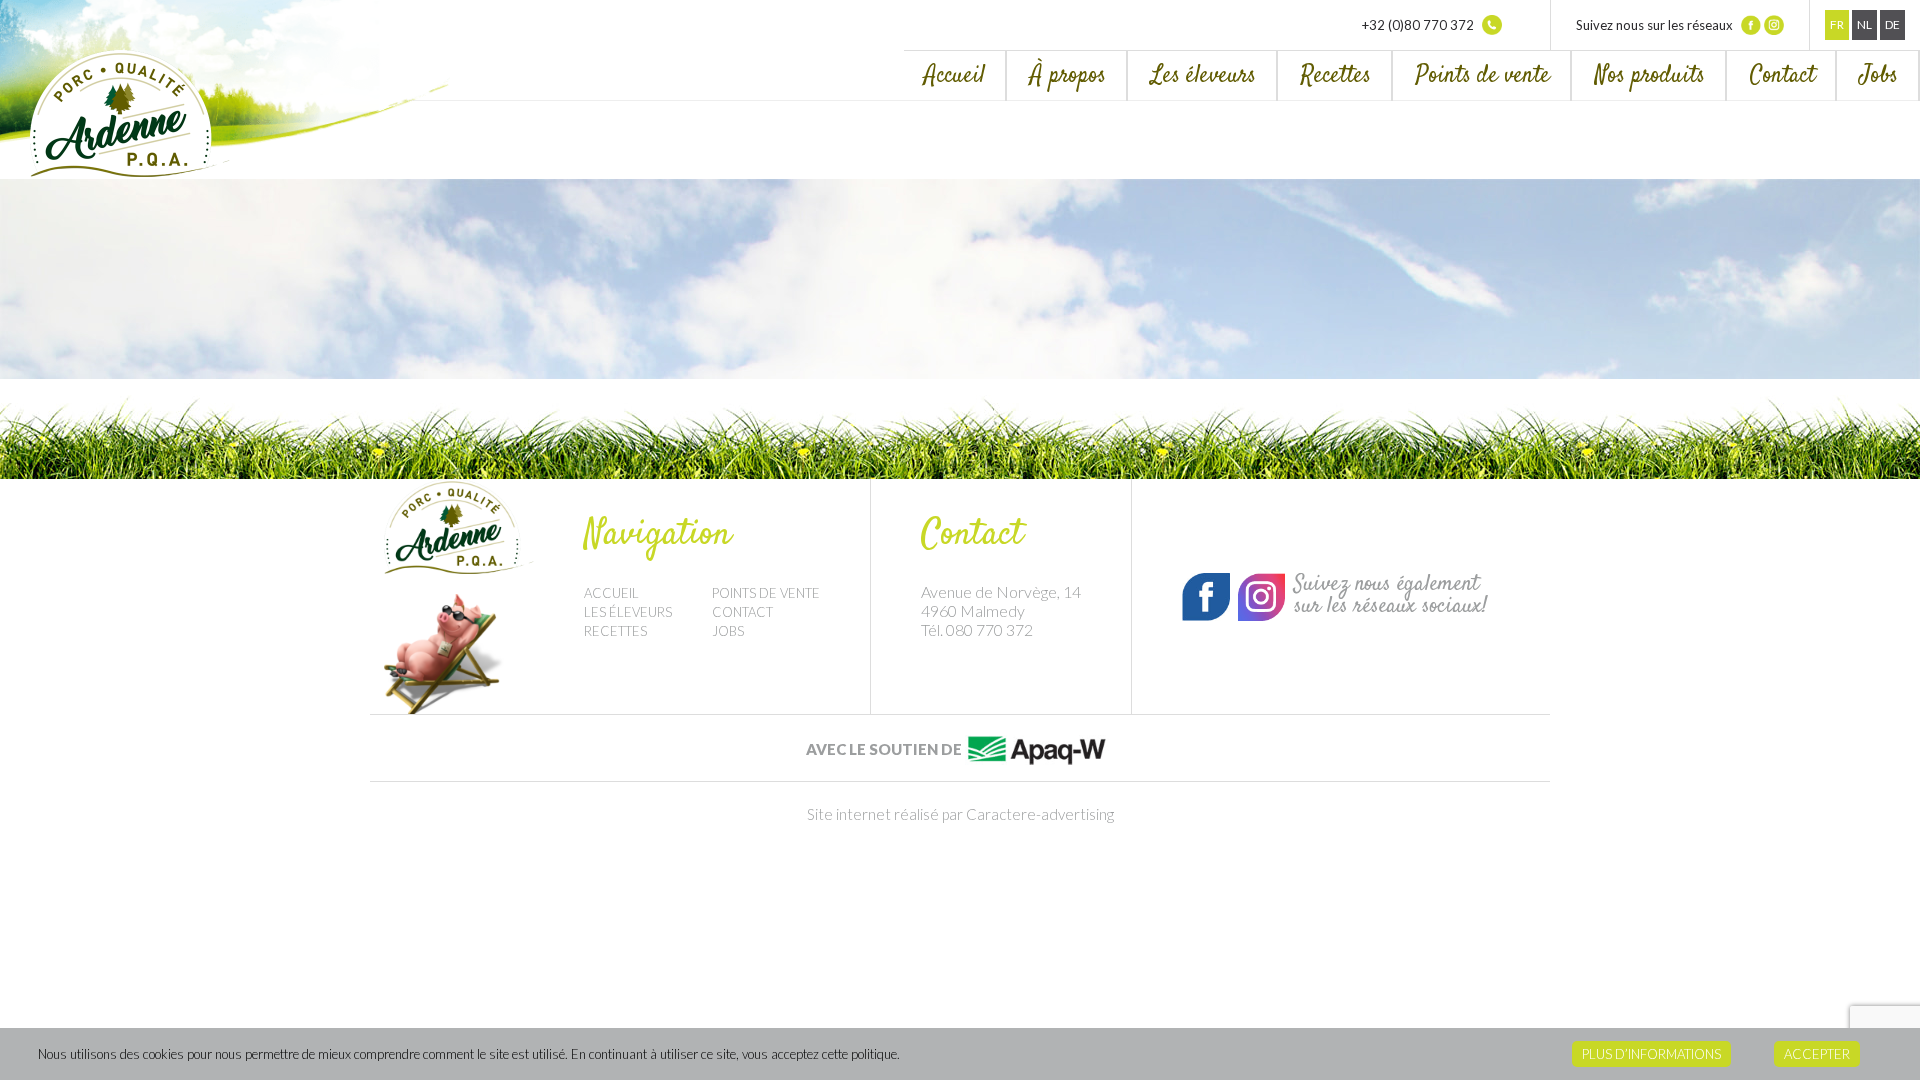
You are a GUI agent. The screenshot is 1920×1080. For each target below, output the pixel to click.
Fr (1837, 24)
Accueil (954, 75)
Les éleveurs (1203, 75)
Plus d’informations (1651, 1054)
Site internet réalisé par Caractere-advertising (960, 814)
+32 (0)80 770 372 (1419, 25)
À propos (1068, 75)
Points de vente (1483, 75)
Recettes (1336, 75)
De (1892, 24)
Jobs (1879, 75)
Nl (1864, 24)
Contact (1782, 75)
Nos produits (1650, 75)
